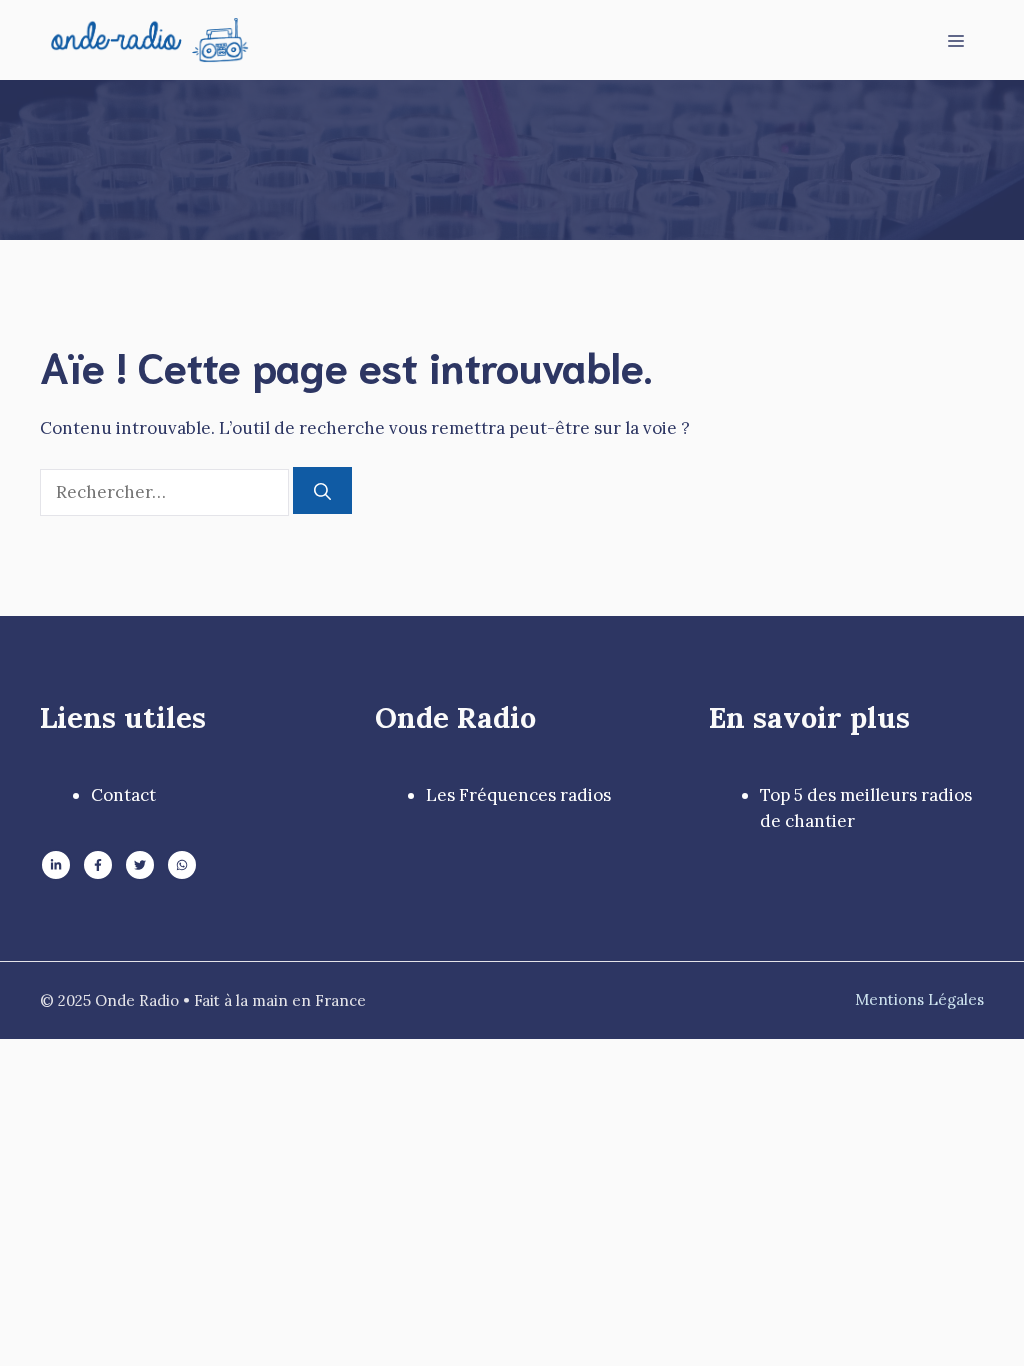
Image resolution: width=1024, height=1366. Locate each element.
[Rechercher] (322, 491)
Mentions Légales (919, 999)
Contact (123, 795)
